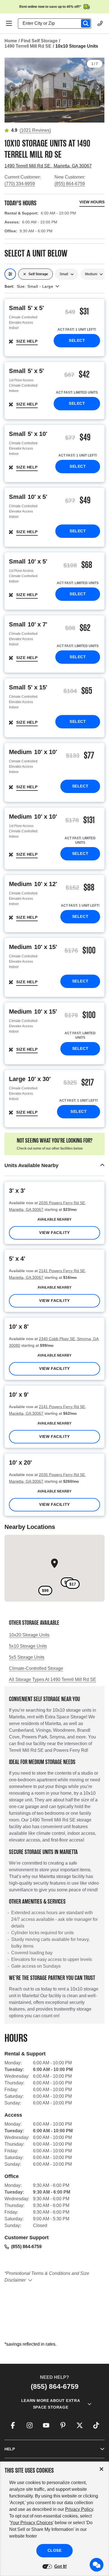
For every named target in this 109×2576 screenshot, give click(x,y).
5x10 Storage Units (28, 1646)
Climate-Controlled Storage (36, 1668)
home (11, 41)
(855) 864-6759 (70, 184)
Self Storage (38, 274)
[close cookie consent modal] (101, 2469)
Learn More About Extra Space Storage (51, 2404)
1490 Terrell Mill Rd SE (28, 46)
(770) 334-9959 (20, 184)
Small (64, 274)
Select (77, 340)
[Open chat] (97, 2565)
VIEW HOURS (92, 202)
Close (55, 2550)
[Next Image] (98, 87)
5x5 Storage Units (27, 1657)
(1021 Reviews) (35, 130)
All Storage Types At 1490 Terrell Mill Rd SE (53, 1679)
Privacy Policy (79, 2509)
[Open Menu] (9, 23)
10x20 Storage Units (29, 1635)
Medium (91, 274)
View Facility (54, 1233)
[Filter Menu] (10, 274)
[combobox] (57, 23)
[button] (54, 1166)
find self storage (39, 41)
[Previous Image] (11, 87)
